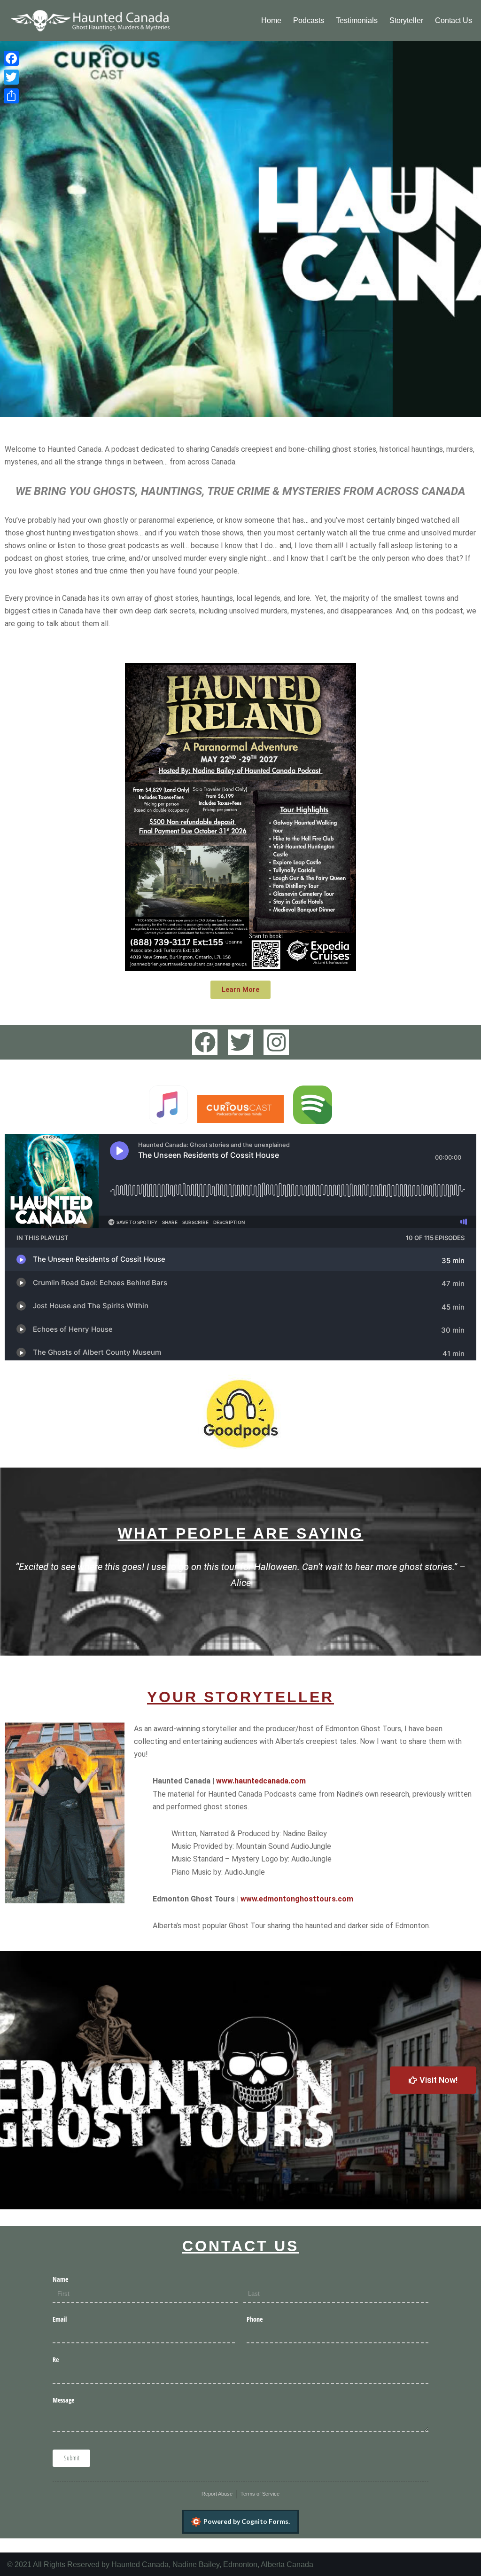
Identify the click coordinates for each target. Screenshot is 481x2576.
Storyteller (406, 20)
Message (63, 2400)
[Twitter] (240, 1042)
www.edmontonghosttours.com (297, 1899)
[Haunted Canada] (89, 20)
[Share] (11, 96)
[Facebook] (205, 1042)
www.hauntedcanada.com (261, 1781)
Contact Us (454, 20)
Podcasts (309, 20)
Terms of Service (260, 2494)
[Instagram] (276, 1042)
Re (56, 2360)
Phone (255, 2319)
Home (271, 20)
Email (60, 2319)
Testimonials (357, 20)
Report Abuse (217, 2494)
